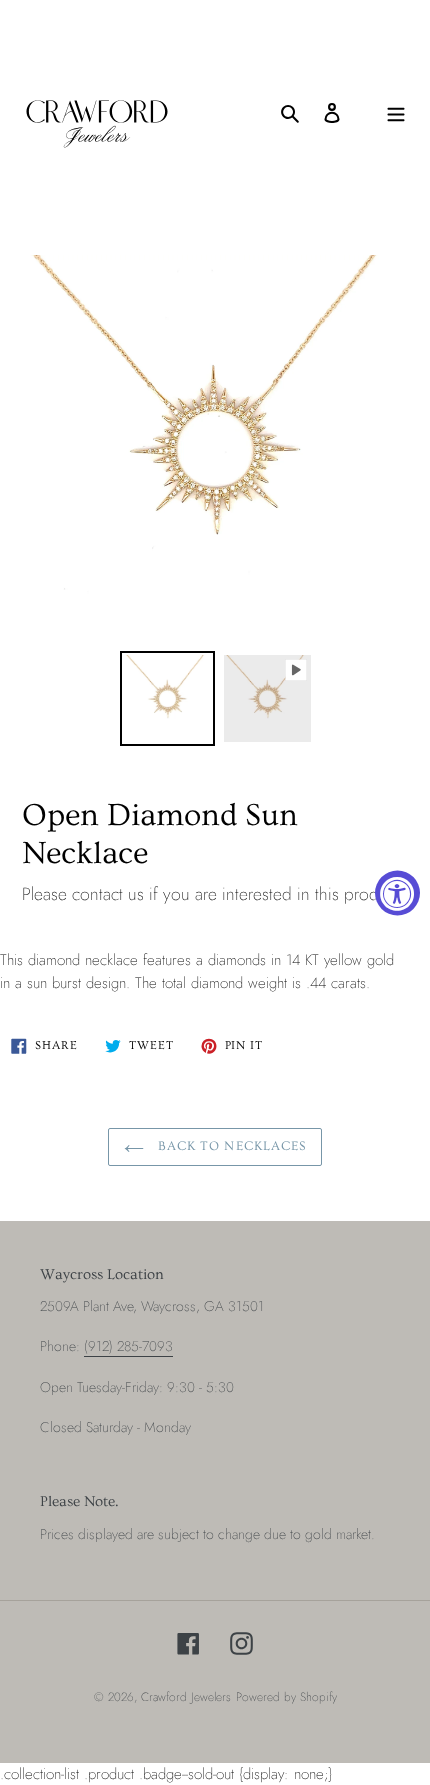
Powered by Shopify (286, 1697)
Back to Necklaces (230, 1146)
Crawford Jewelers (186, 1697)
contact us (108, 894)
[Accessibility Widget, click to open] (397, 892)
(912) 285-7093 (128, 1346)
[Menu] (396, 112)
